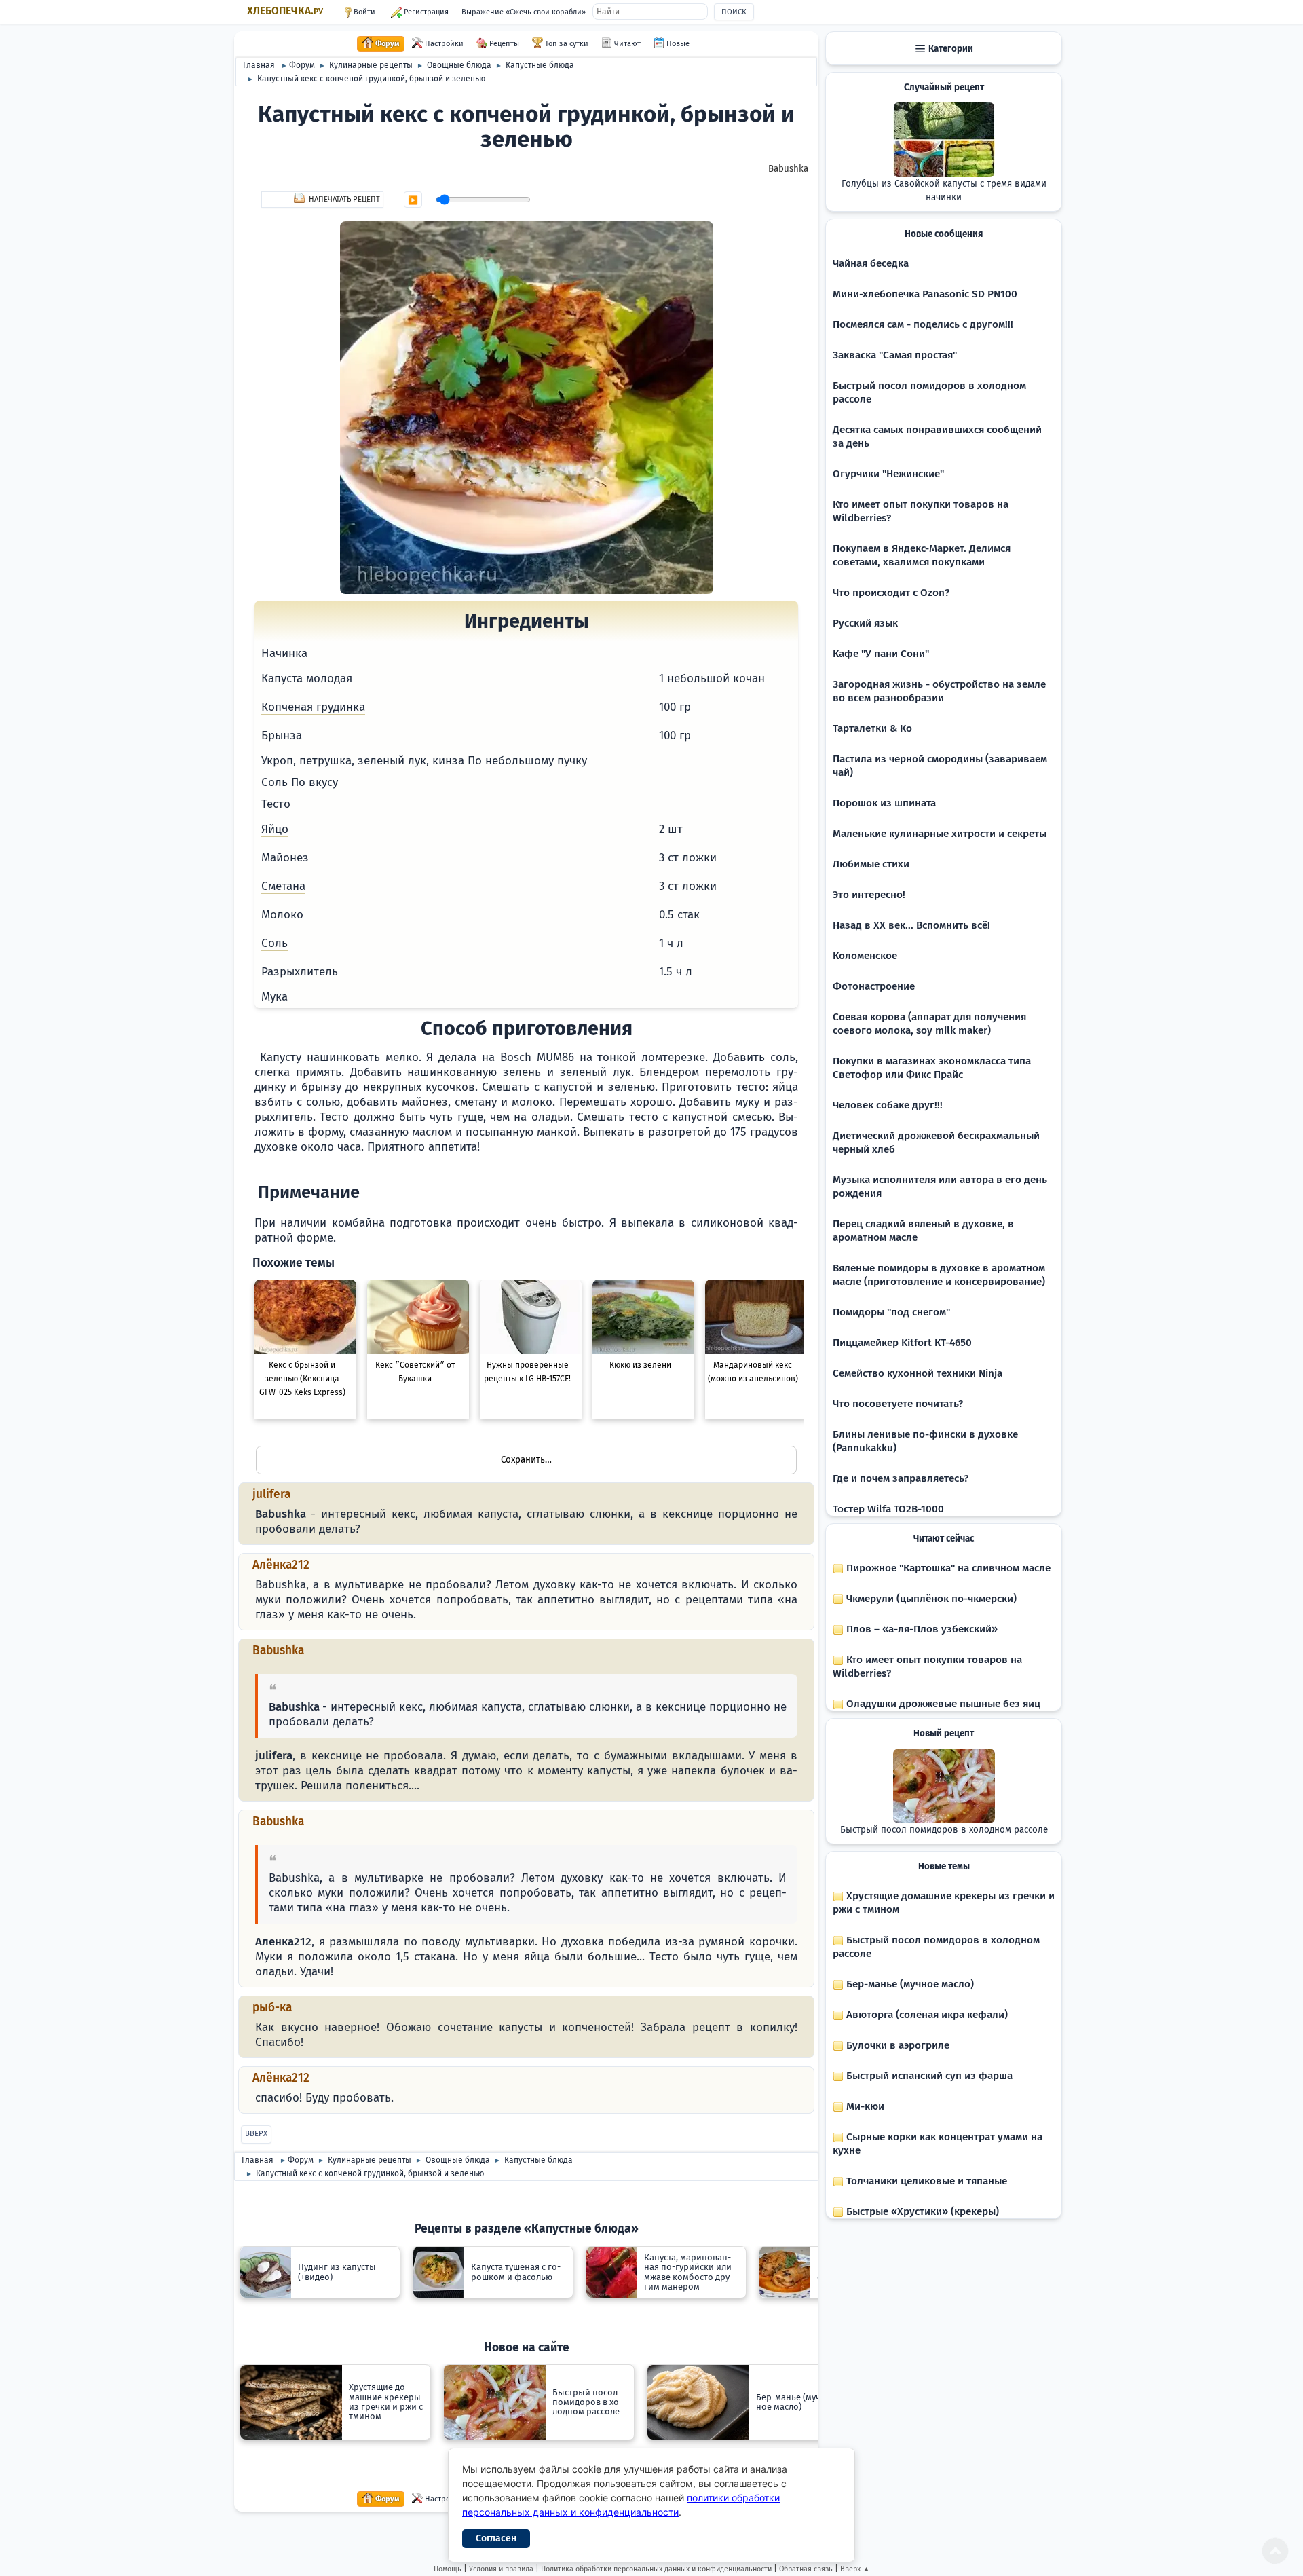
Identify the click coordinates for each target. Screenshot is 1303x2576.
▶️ (413, 200)
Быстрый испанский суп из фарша (928, 2076)
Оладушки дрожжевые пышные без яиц (942, 1704)
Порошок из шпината (884, 803)
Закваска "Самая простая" (895, 355)
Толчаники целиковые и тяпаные (925, 2181)
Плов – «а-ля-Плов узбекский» (921, 1629)
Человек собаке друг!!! (888, 1105)
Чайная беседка (871, 263)
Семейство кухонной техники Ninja (918, 1373)
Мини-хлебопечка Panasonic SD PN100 (925, 294)
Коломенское (865, 956)
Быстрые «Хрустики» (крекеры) (921, 2211)
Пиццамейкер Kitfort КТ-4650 (902, 1343)
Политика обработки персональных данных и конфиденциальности (656, 2569)
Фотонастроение (874, 986)
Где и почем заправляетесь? (901, 1478)
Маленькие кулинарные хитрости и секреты (940, 834)
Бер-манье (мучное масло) (909, 1984)
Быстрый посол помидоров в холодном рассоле (944, 1830)
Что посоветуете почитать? (898, 1404)
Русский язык (865, 623)
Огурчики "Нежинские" (888, 474)
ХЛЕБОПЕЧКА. (285, 11)
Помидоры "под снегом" (891, 1312)
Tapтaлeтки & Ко (872, 728)
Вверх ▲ (855, 2569)
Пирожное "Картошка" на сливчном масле (947, 1568)
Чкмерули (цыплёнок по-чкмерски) (930, 1599)
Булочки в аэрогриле (896, 2045)
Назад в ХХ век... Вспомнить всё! (911, 925)
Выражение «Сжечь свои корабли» (524, 12)
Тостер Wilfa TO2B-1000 (888, 1509)
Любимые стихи (871, 864)
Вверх (256, 2134)
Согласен (496, 2538)
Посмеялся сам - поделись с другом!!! (923, 324)
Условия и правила (501, 2569)
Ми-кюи (864, 2106)
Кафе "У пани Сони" (881, 654)
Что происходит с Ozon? (891, 593)
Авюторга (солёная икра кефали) (926, 2015)
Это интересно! (869, 895)
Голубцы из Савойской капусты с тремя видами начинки (944, 191)
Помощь (448, 2569)
